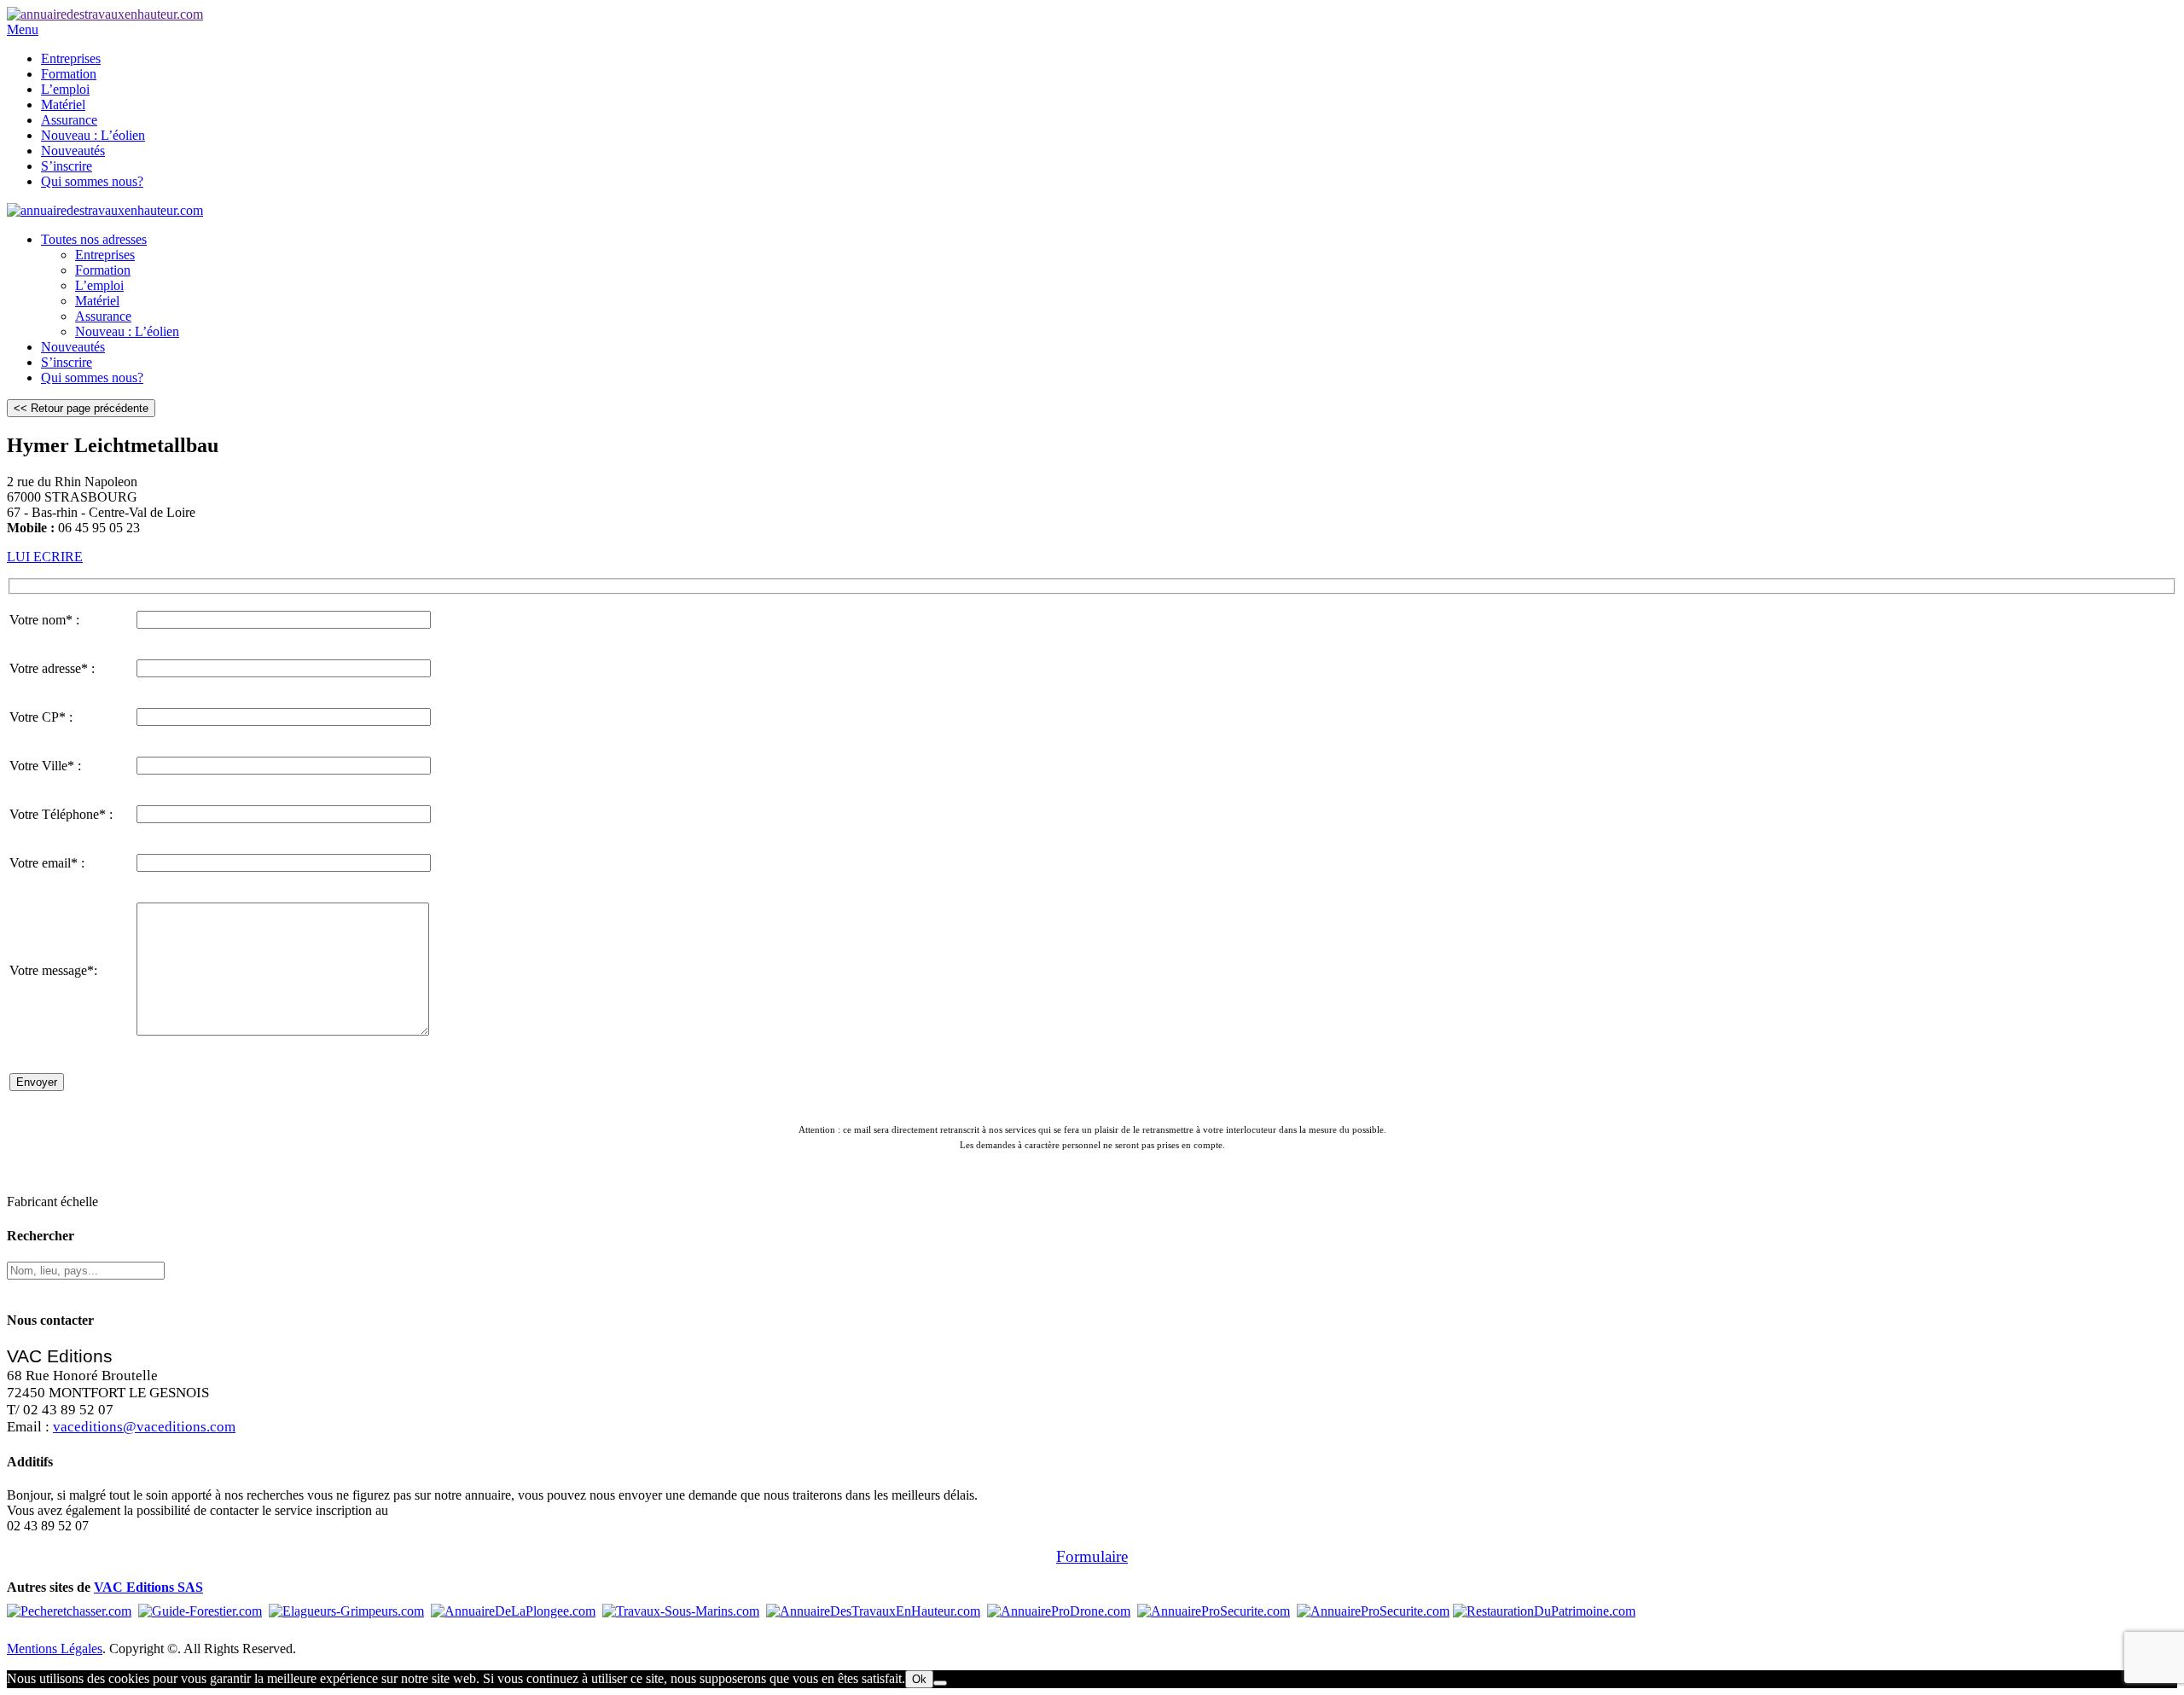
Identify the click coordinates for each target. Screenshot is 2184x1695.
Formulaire (1092, 1556)
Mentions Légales (55, 1649)
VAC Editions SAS (148, 1587)
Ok (919, 1679)
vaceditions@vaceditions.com (144, 1427)
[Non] (940, 1683)
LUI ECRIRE (45, 557)
